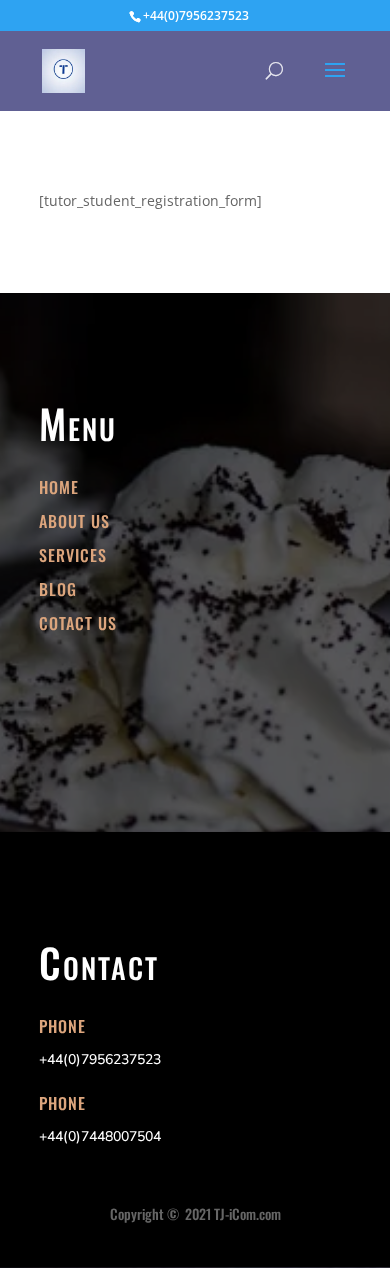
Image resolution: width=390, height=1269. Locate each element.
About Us (74, 521)
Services (73, 555)
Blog (58, 589)
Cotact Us (78, 623)
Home (59, 487)
